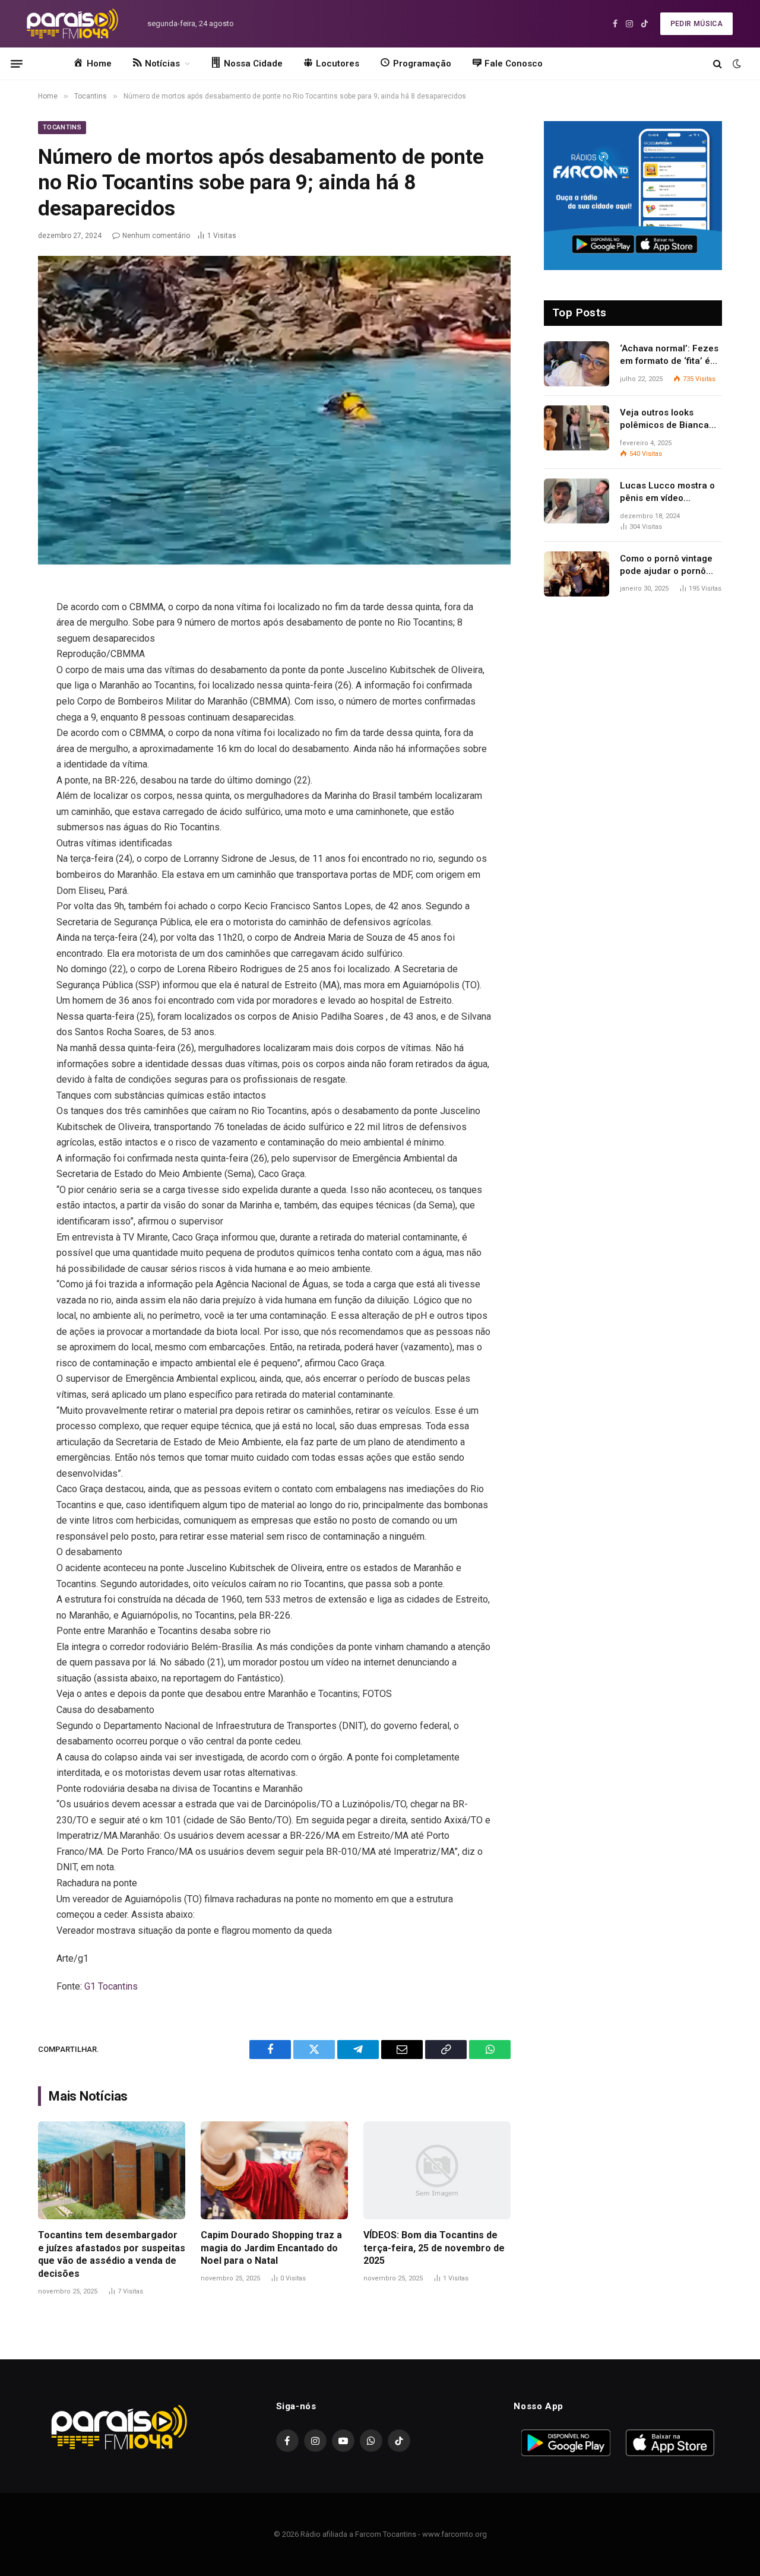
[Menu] (17, 64)
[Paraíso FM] (72, 24)
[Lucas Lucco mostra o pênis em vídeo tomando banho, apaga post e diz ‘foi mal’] (577, 501)
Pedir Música (696, 24)
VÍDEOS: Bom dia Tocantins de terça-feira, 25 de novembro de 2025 (434, 2248)
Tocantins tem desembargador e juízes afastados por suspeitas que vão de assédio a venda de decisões (112, 2254)
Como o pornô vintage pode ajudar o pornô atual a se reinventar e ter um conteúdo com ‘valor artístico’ (667, 566)
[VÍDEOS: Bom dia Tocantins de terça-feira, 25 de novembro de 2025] (437, 2170)
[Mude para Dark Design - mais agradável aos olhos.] (736, 64)
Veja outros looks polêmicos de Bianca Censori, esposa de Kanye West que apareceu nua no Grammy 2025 (664, 420)
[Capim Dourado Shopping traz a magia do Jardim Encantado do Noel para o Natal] (274, 2170)
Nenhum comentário (156, 236)
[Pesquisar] (718, 64)
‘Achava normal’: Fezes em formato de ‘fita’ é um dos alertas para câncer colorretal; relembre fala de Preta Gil (669, 356)
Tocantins (62, 127)
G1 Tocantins (111, 1986)
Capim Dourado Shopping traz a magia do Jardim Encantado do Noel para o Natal (271, 2248)
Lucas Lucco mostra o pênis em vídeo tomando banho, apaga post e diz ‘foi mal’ (669, 493)
